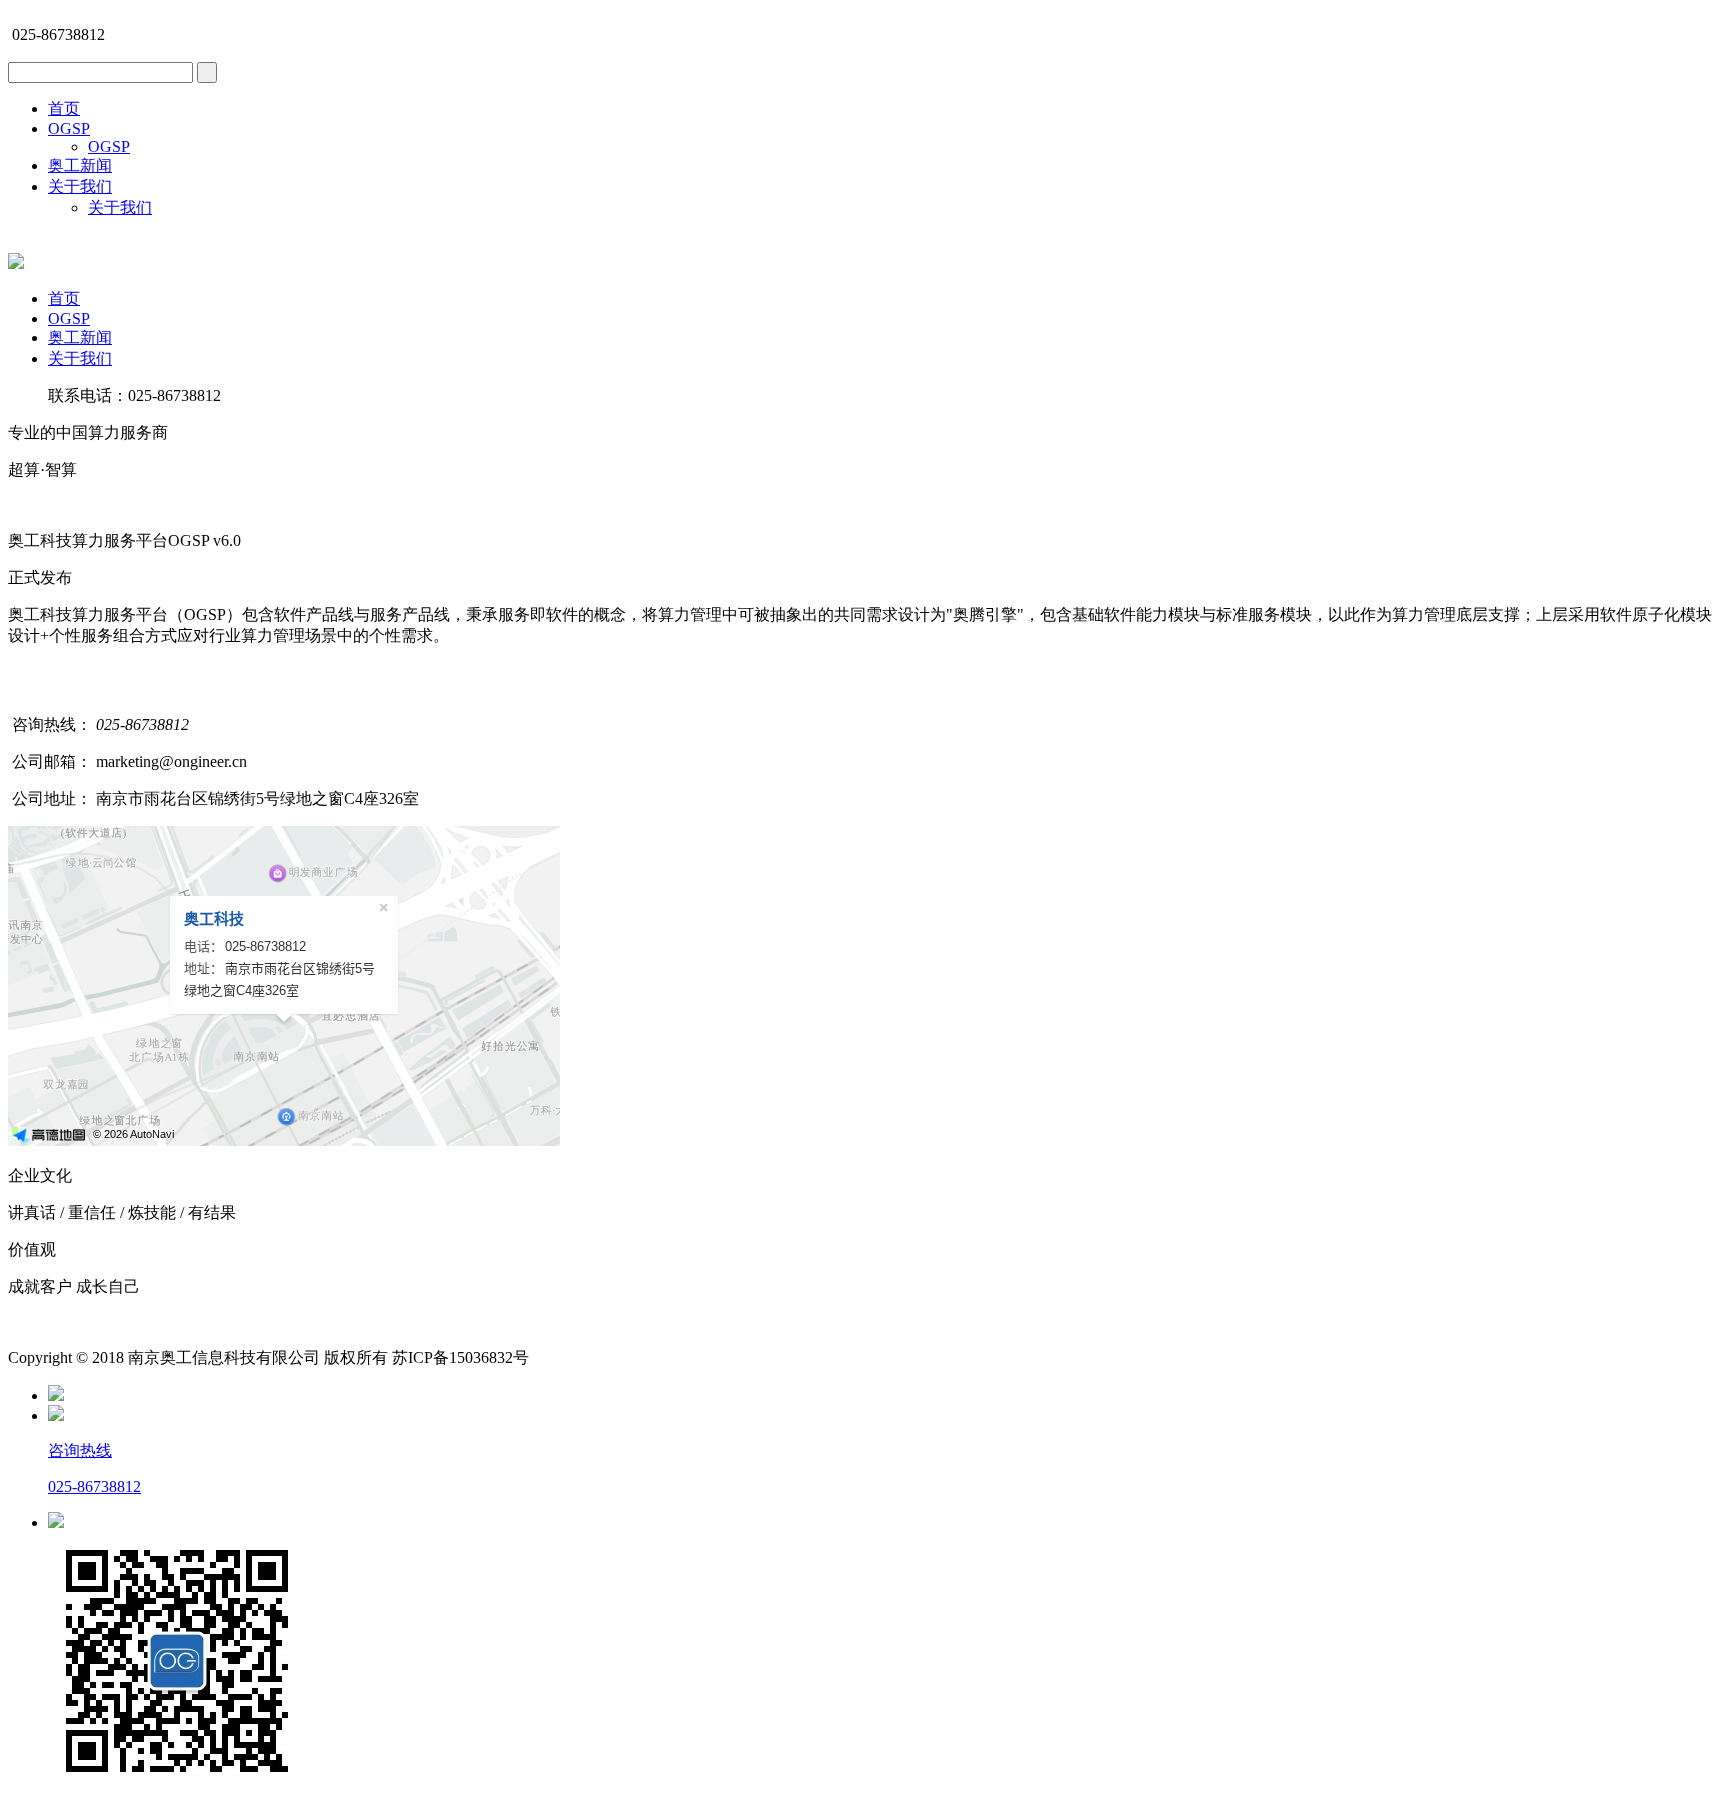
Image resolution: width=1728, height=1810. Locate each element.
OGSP (69, 128)
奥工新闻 (80, 165)
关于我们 (80, 186)
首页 (64, 108)
